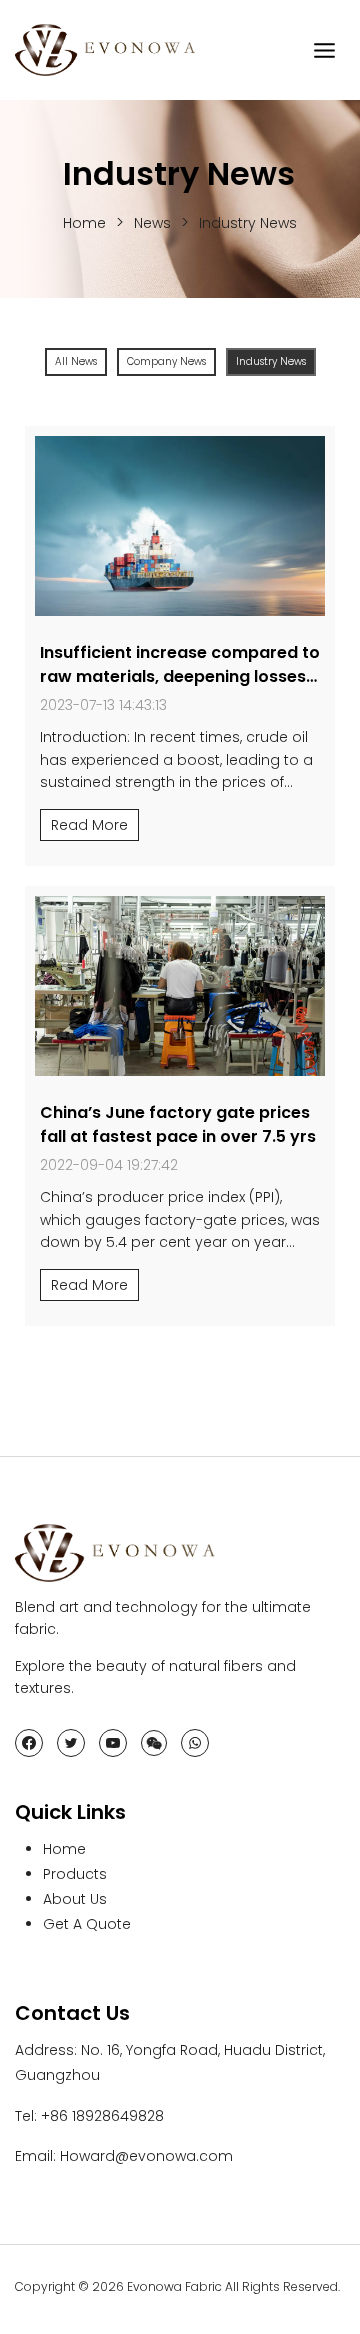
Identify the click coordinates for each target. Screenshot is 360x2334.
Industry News (248, 223)
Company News (166, 361)
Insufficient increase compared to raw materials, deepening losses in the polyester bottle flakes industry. (180, 688)
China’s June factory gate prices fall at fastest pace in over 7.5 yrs (178, 1124)
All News (76, 361)
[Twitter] (71, 1743)
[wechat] (154, 1743)
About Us (75, 1899)
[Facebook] (29, 1743)
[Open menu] (324, 50)
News (152, 223)
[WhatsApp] (195, 1743)
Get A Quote (87, 1924)
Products (75, 1874)
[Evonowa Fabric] (105, 50)
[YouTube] (113, 1743)
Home (84, 223)
